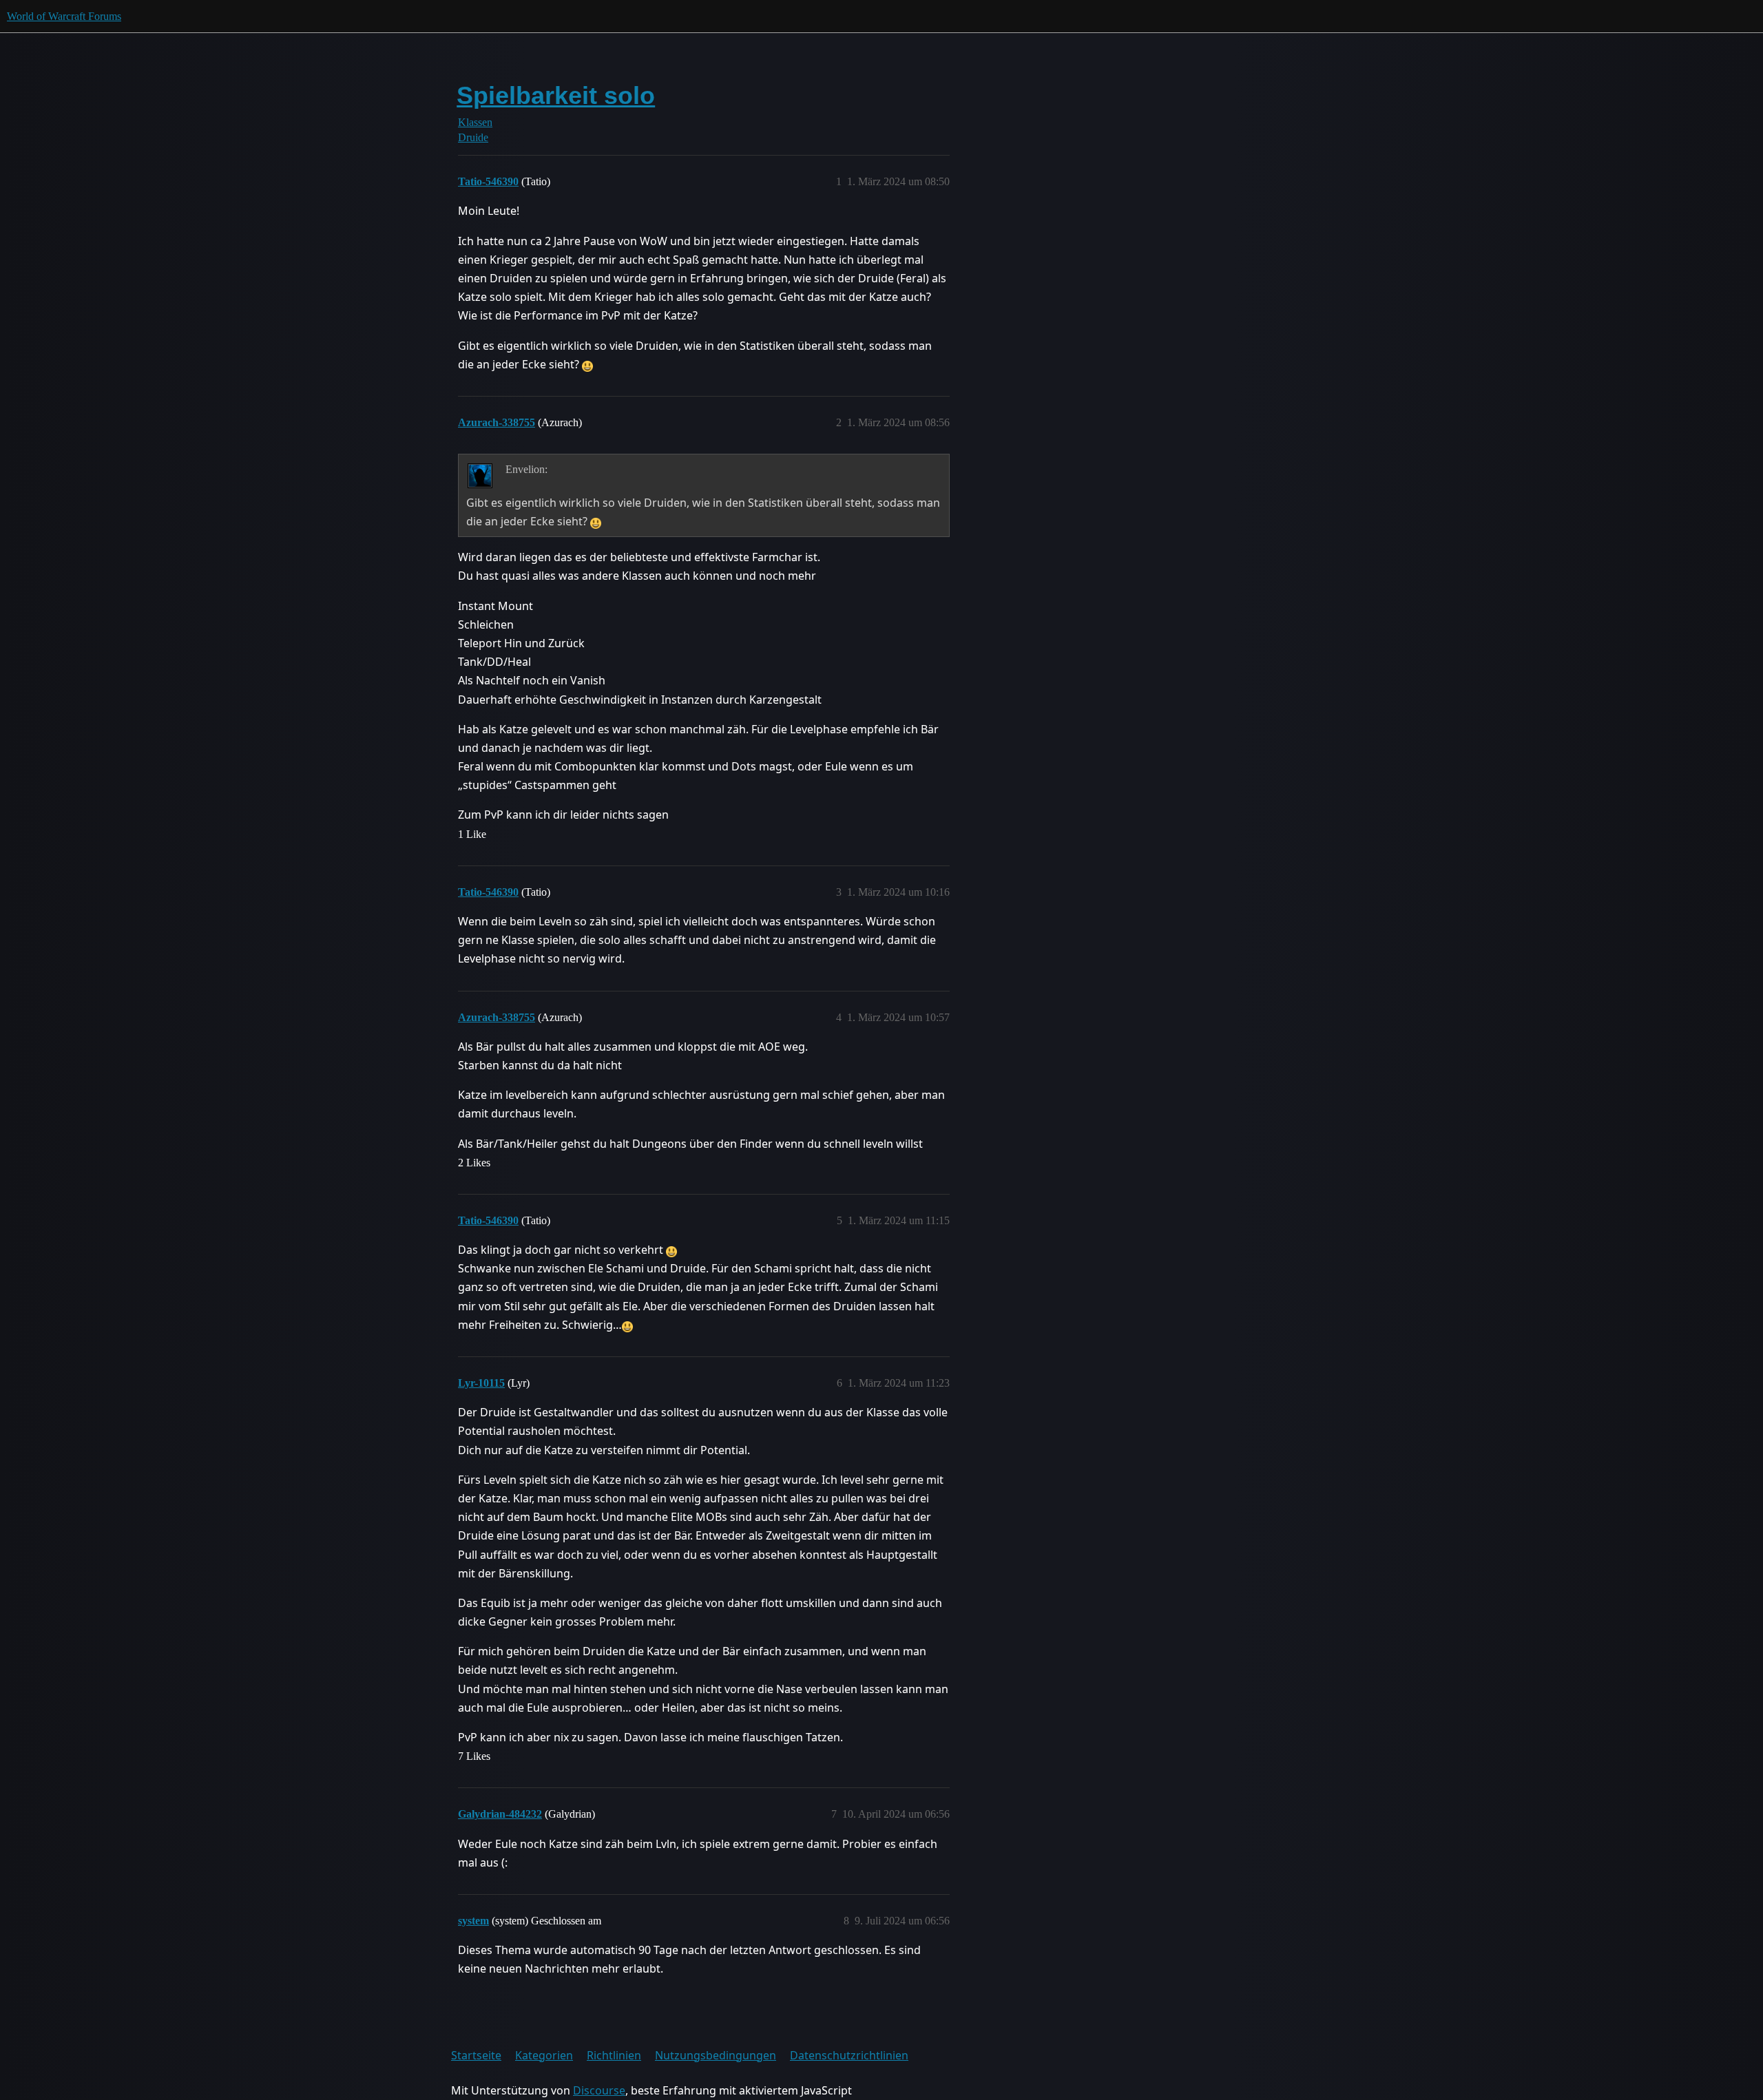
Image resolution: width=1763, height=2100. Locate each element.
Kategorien (544, 2055)
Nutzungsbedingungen (716, 2055)
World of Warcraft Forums (64, 16)
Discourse (599, 2090)
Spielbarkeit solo (556, 95)
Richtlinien (614, 2055)
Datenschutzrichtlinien (849, 2055)
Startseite (476, 2055)
